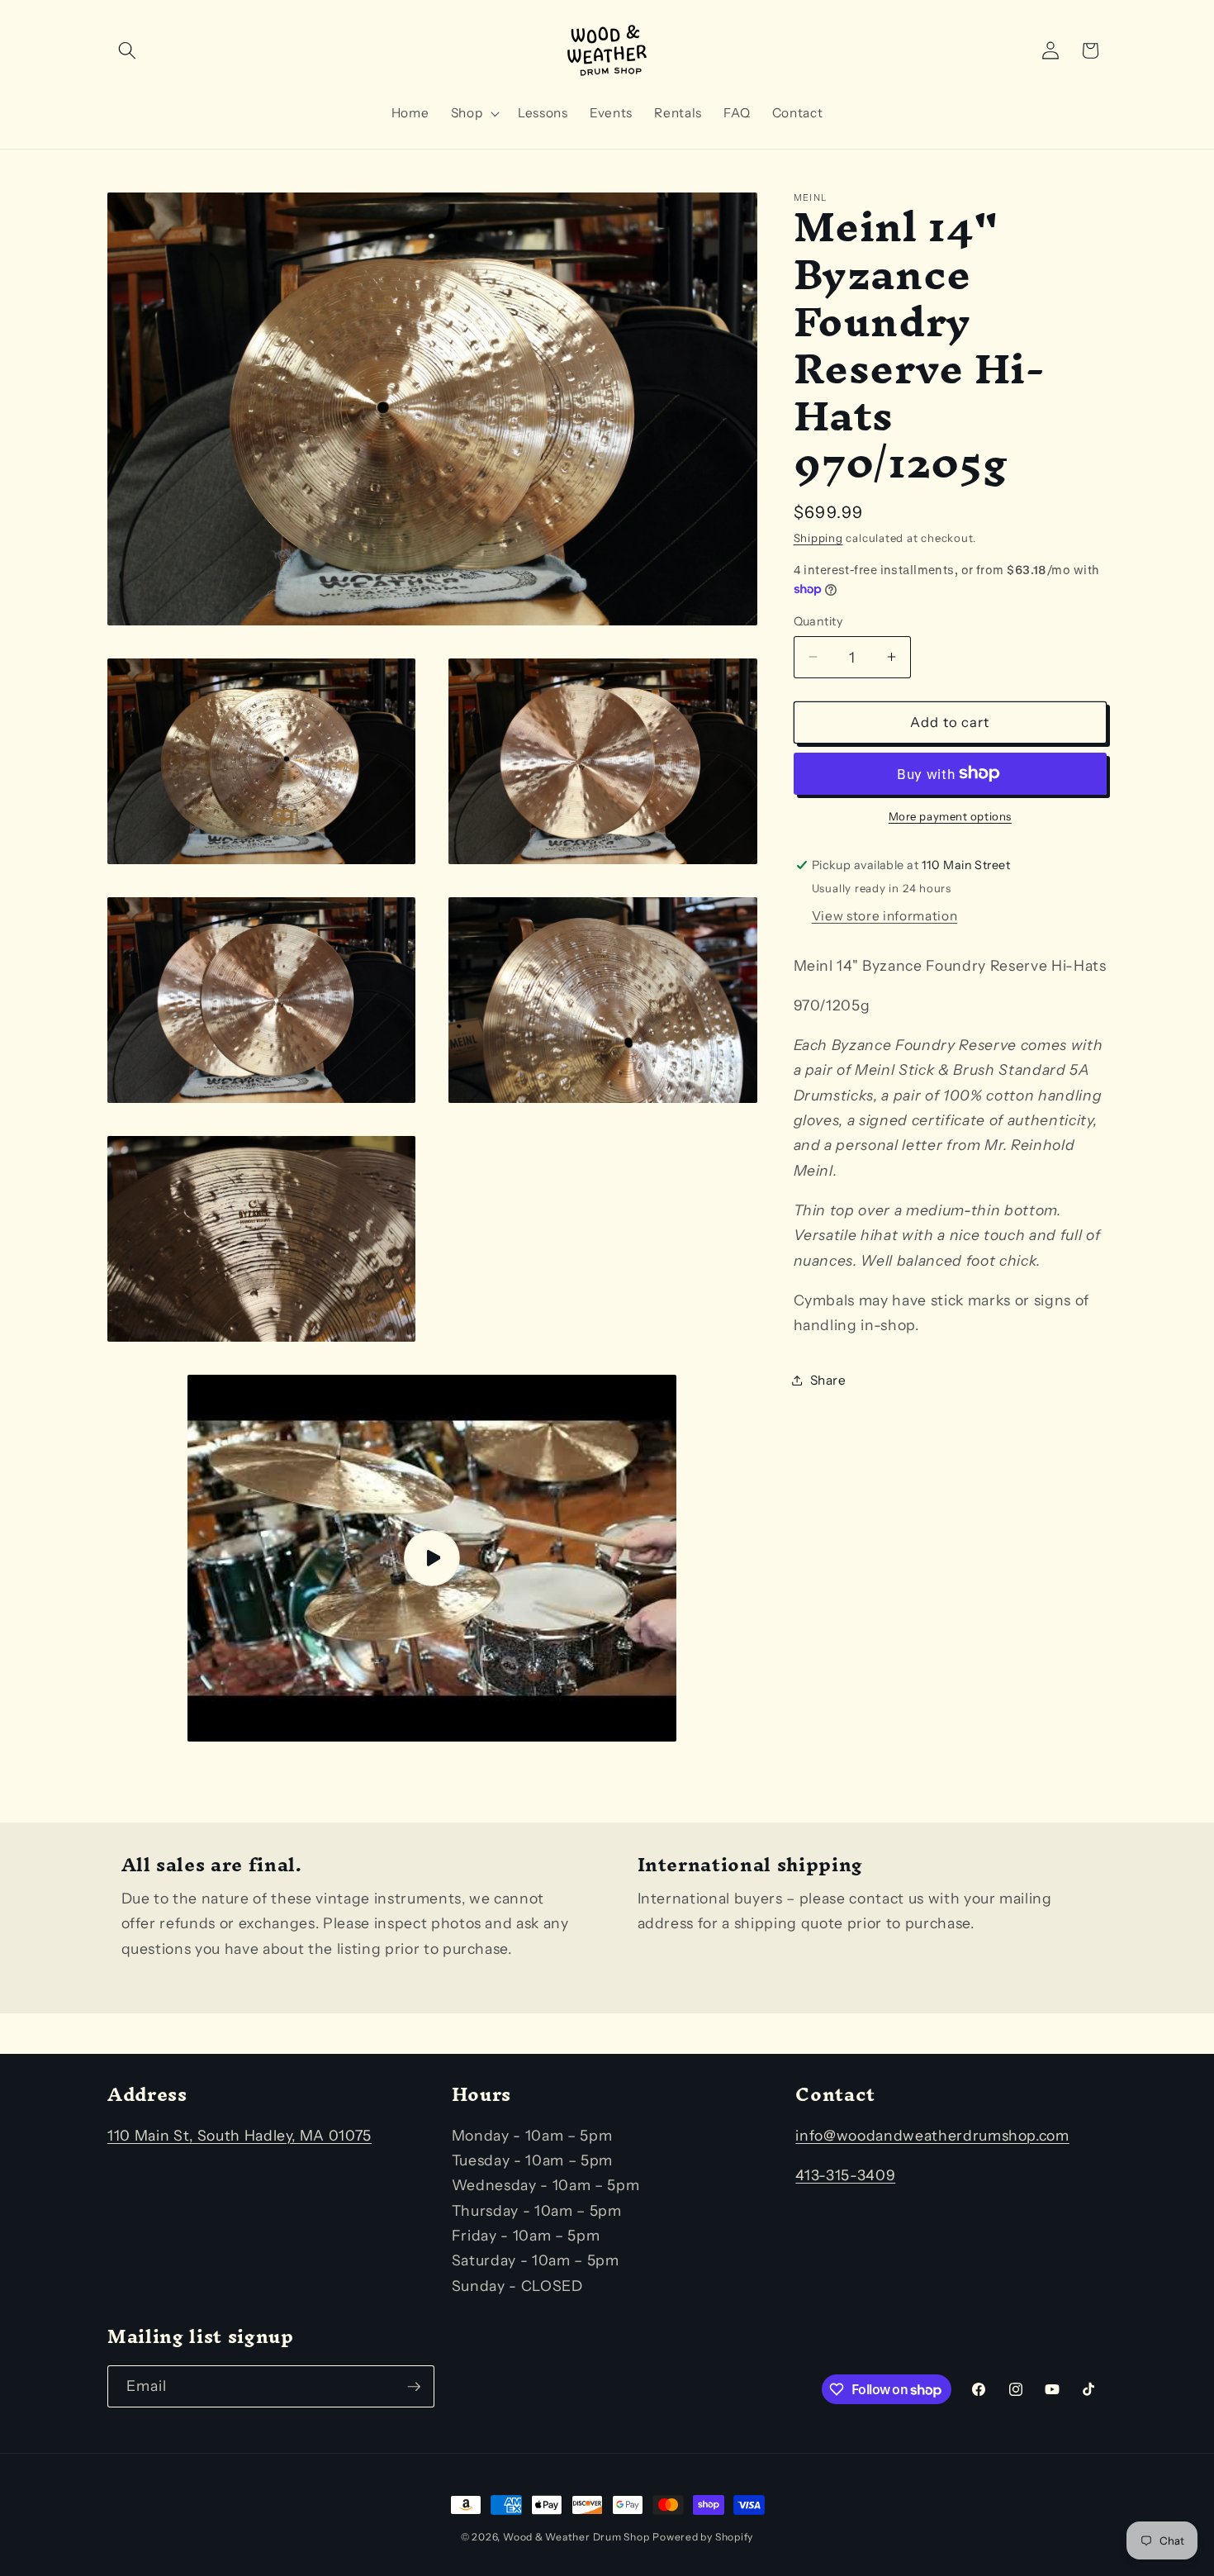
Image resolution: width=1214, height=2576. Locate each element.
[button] (127, 50)
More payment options (950, 816)
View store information (885, 915)
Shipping (818, 538)
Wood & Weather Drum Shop (576, 2537)
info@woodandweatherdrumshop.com (932, 2135)
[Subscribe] (414, 2387)
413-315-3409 (845, 2175)
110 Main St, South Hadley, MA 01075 (239, 2135)
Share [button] (828, 1379)
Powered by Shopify (703, 2537)
